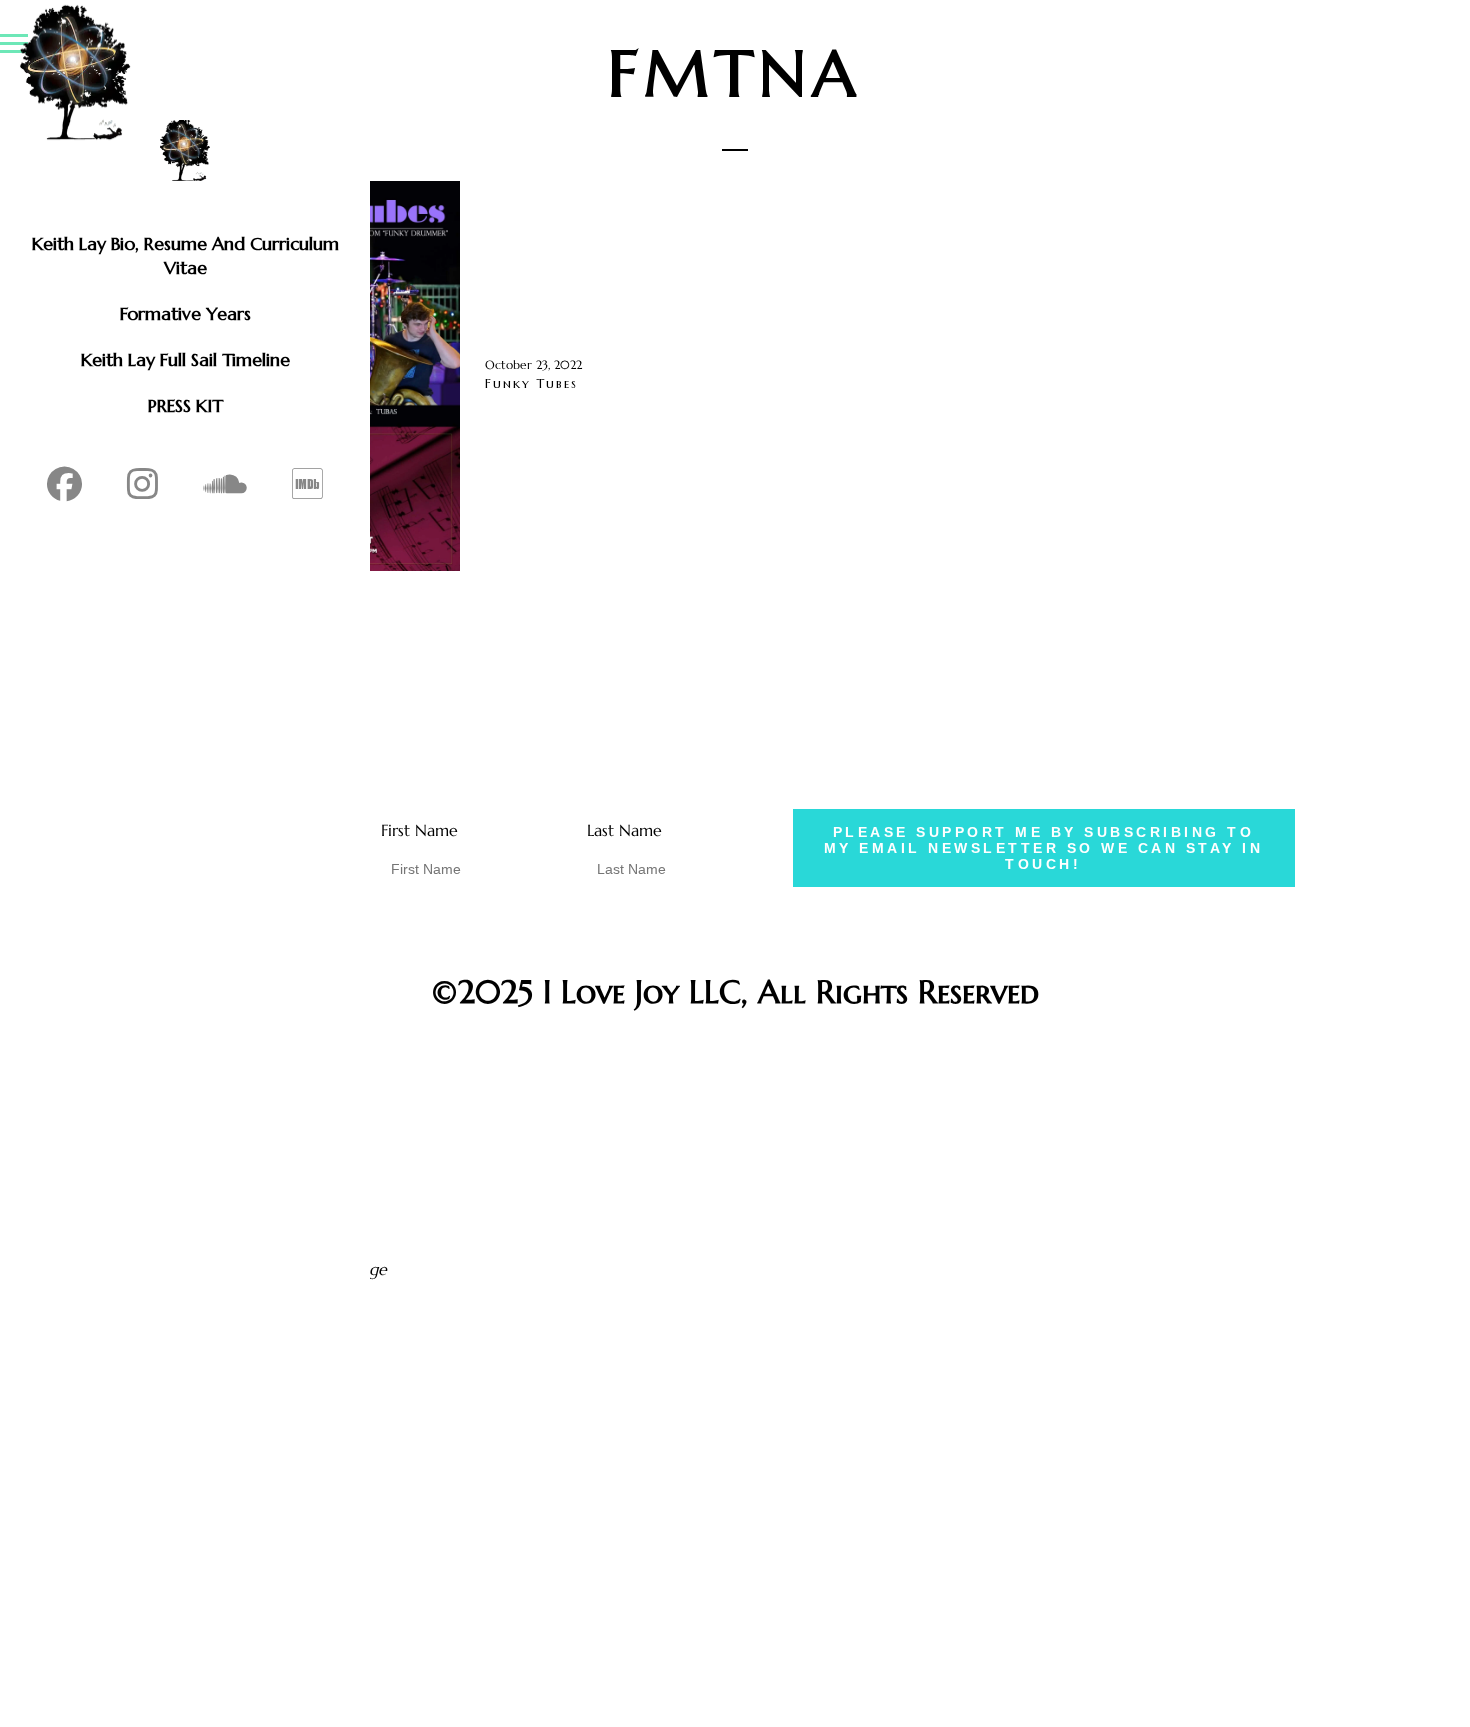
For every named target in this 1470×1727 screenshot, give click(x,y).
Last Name (624, 830)
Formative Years (185, 313)
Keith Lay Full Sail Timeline (185, 359)
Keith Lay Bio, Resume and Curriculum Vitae (185, 255)
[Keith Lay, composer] (185, 150)
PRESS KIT (185, 405)
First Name (419, 830)
